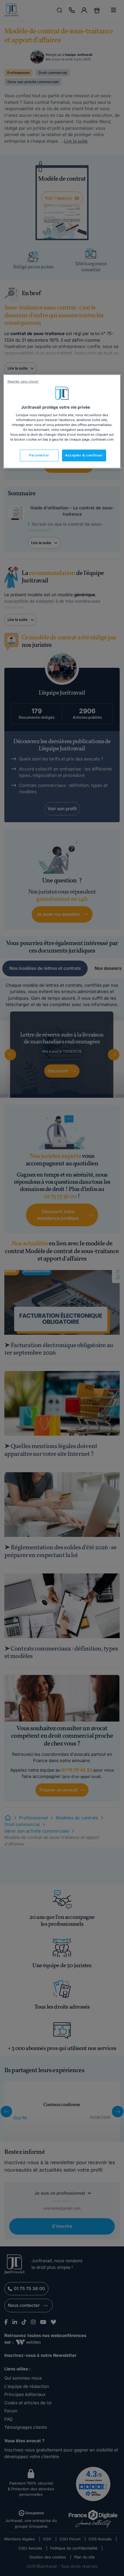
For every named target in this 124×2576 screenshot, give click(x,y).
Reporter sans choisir (23, 381)
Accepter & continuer (84, 455)
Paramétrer (39, 455)
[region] (62, 421)
